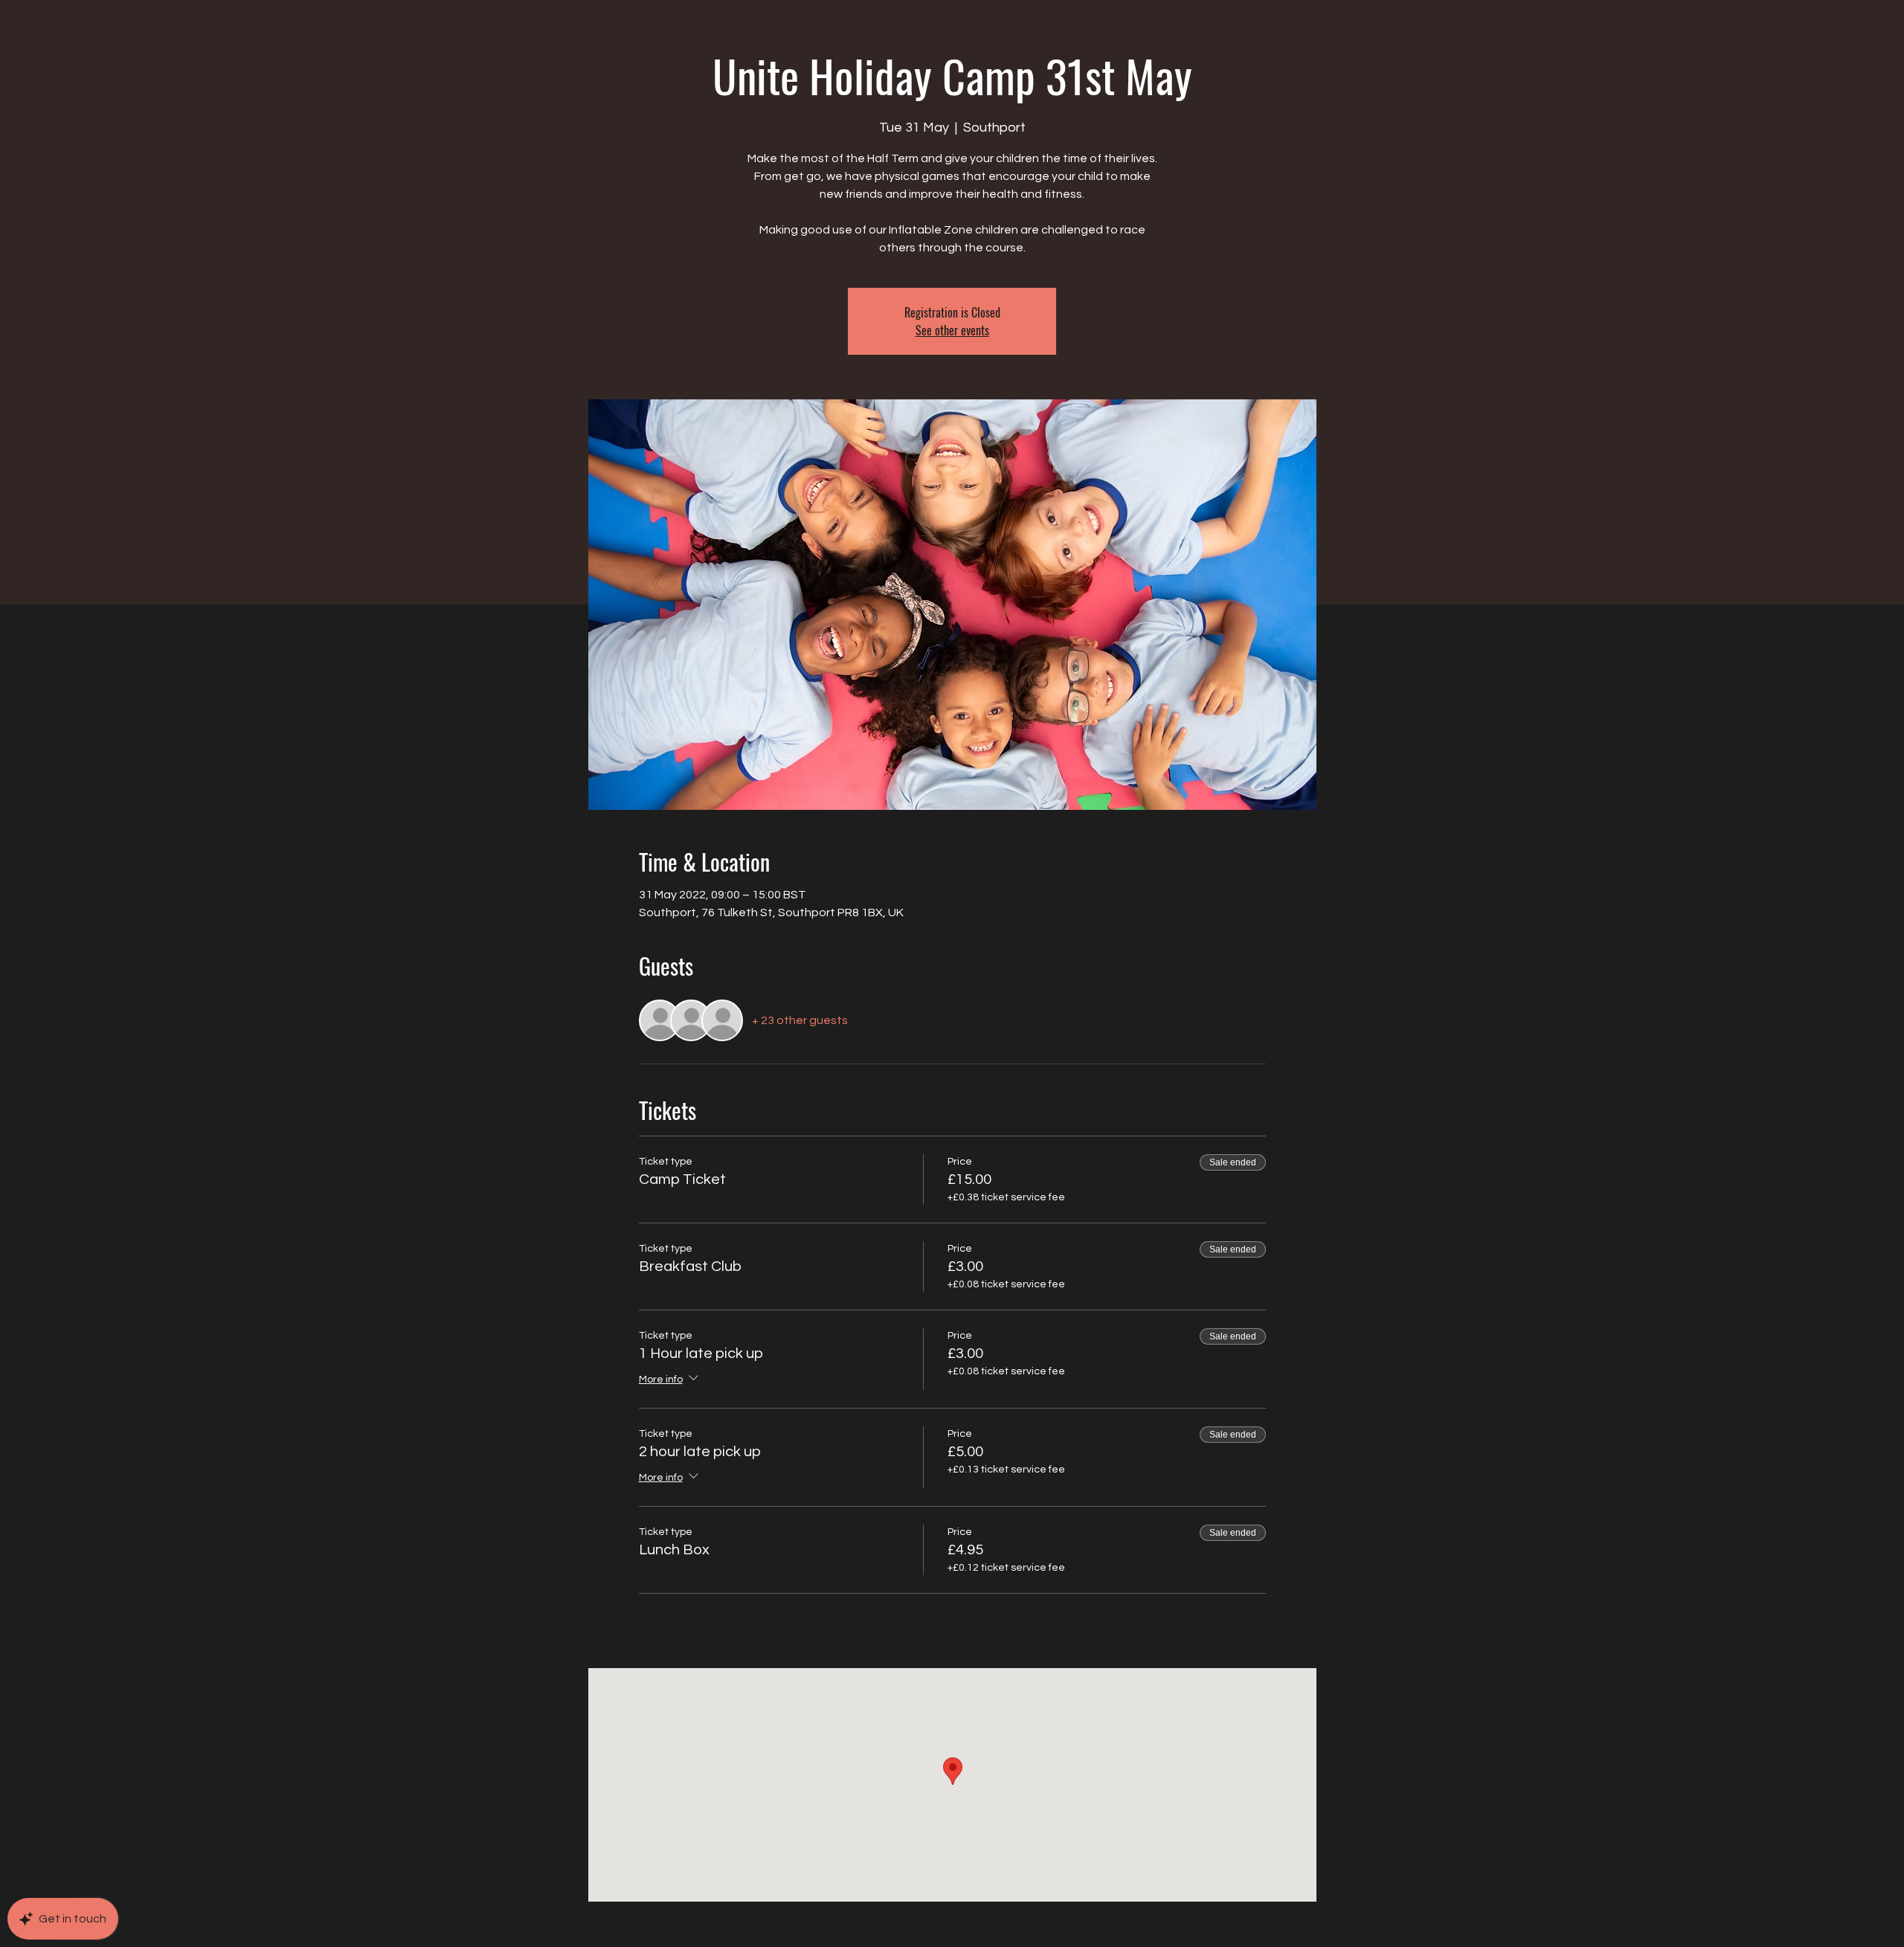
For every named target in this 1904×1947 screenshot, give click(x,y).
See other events (952, 330)
